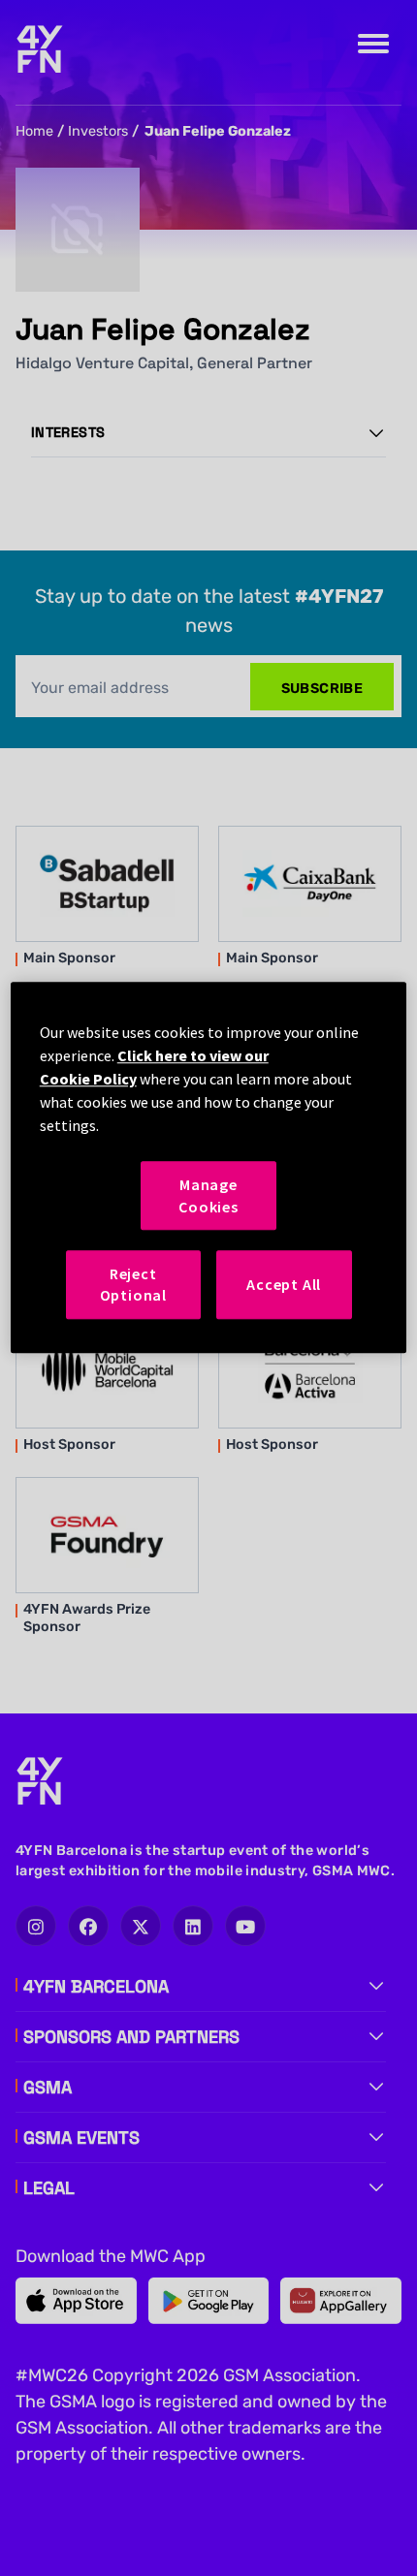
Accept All (284, 1284)
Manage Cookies (208, 1195)
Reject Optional (133, 1284)
